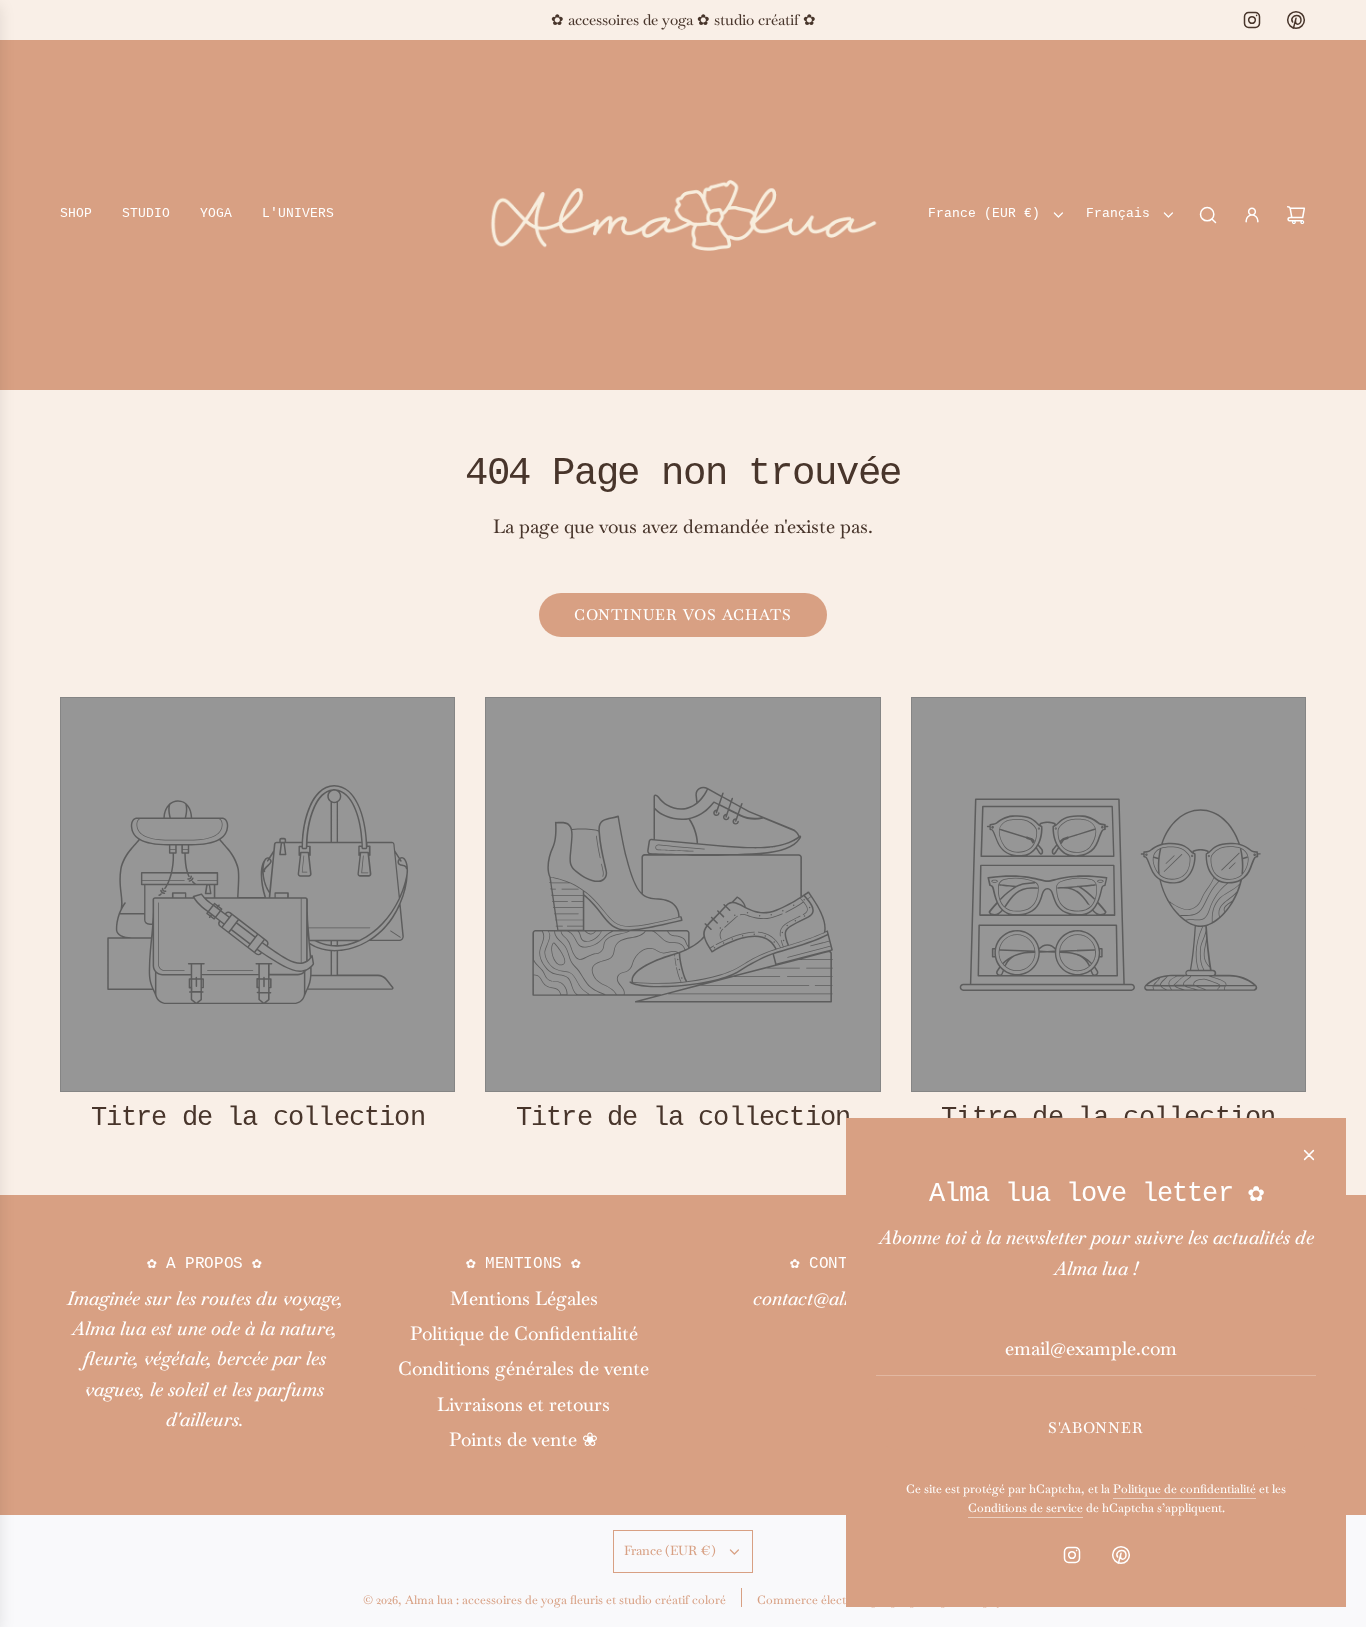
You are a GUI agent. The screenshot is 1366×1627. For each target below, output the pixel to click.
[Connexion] (1252, 215)
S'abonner (1096, 1427)
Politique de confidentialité (1184, 1489)
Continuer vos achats (683, 614)
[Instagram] (1252, 20)
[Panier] (1296, 215)
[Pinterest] (1296, 20)
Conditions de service (1025, 1508)
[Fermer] (1309, 1155)
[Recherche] (1208, 215)
